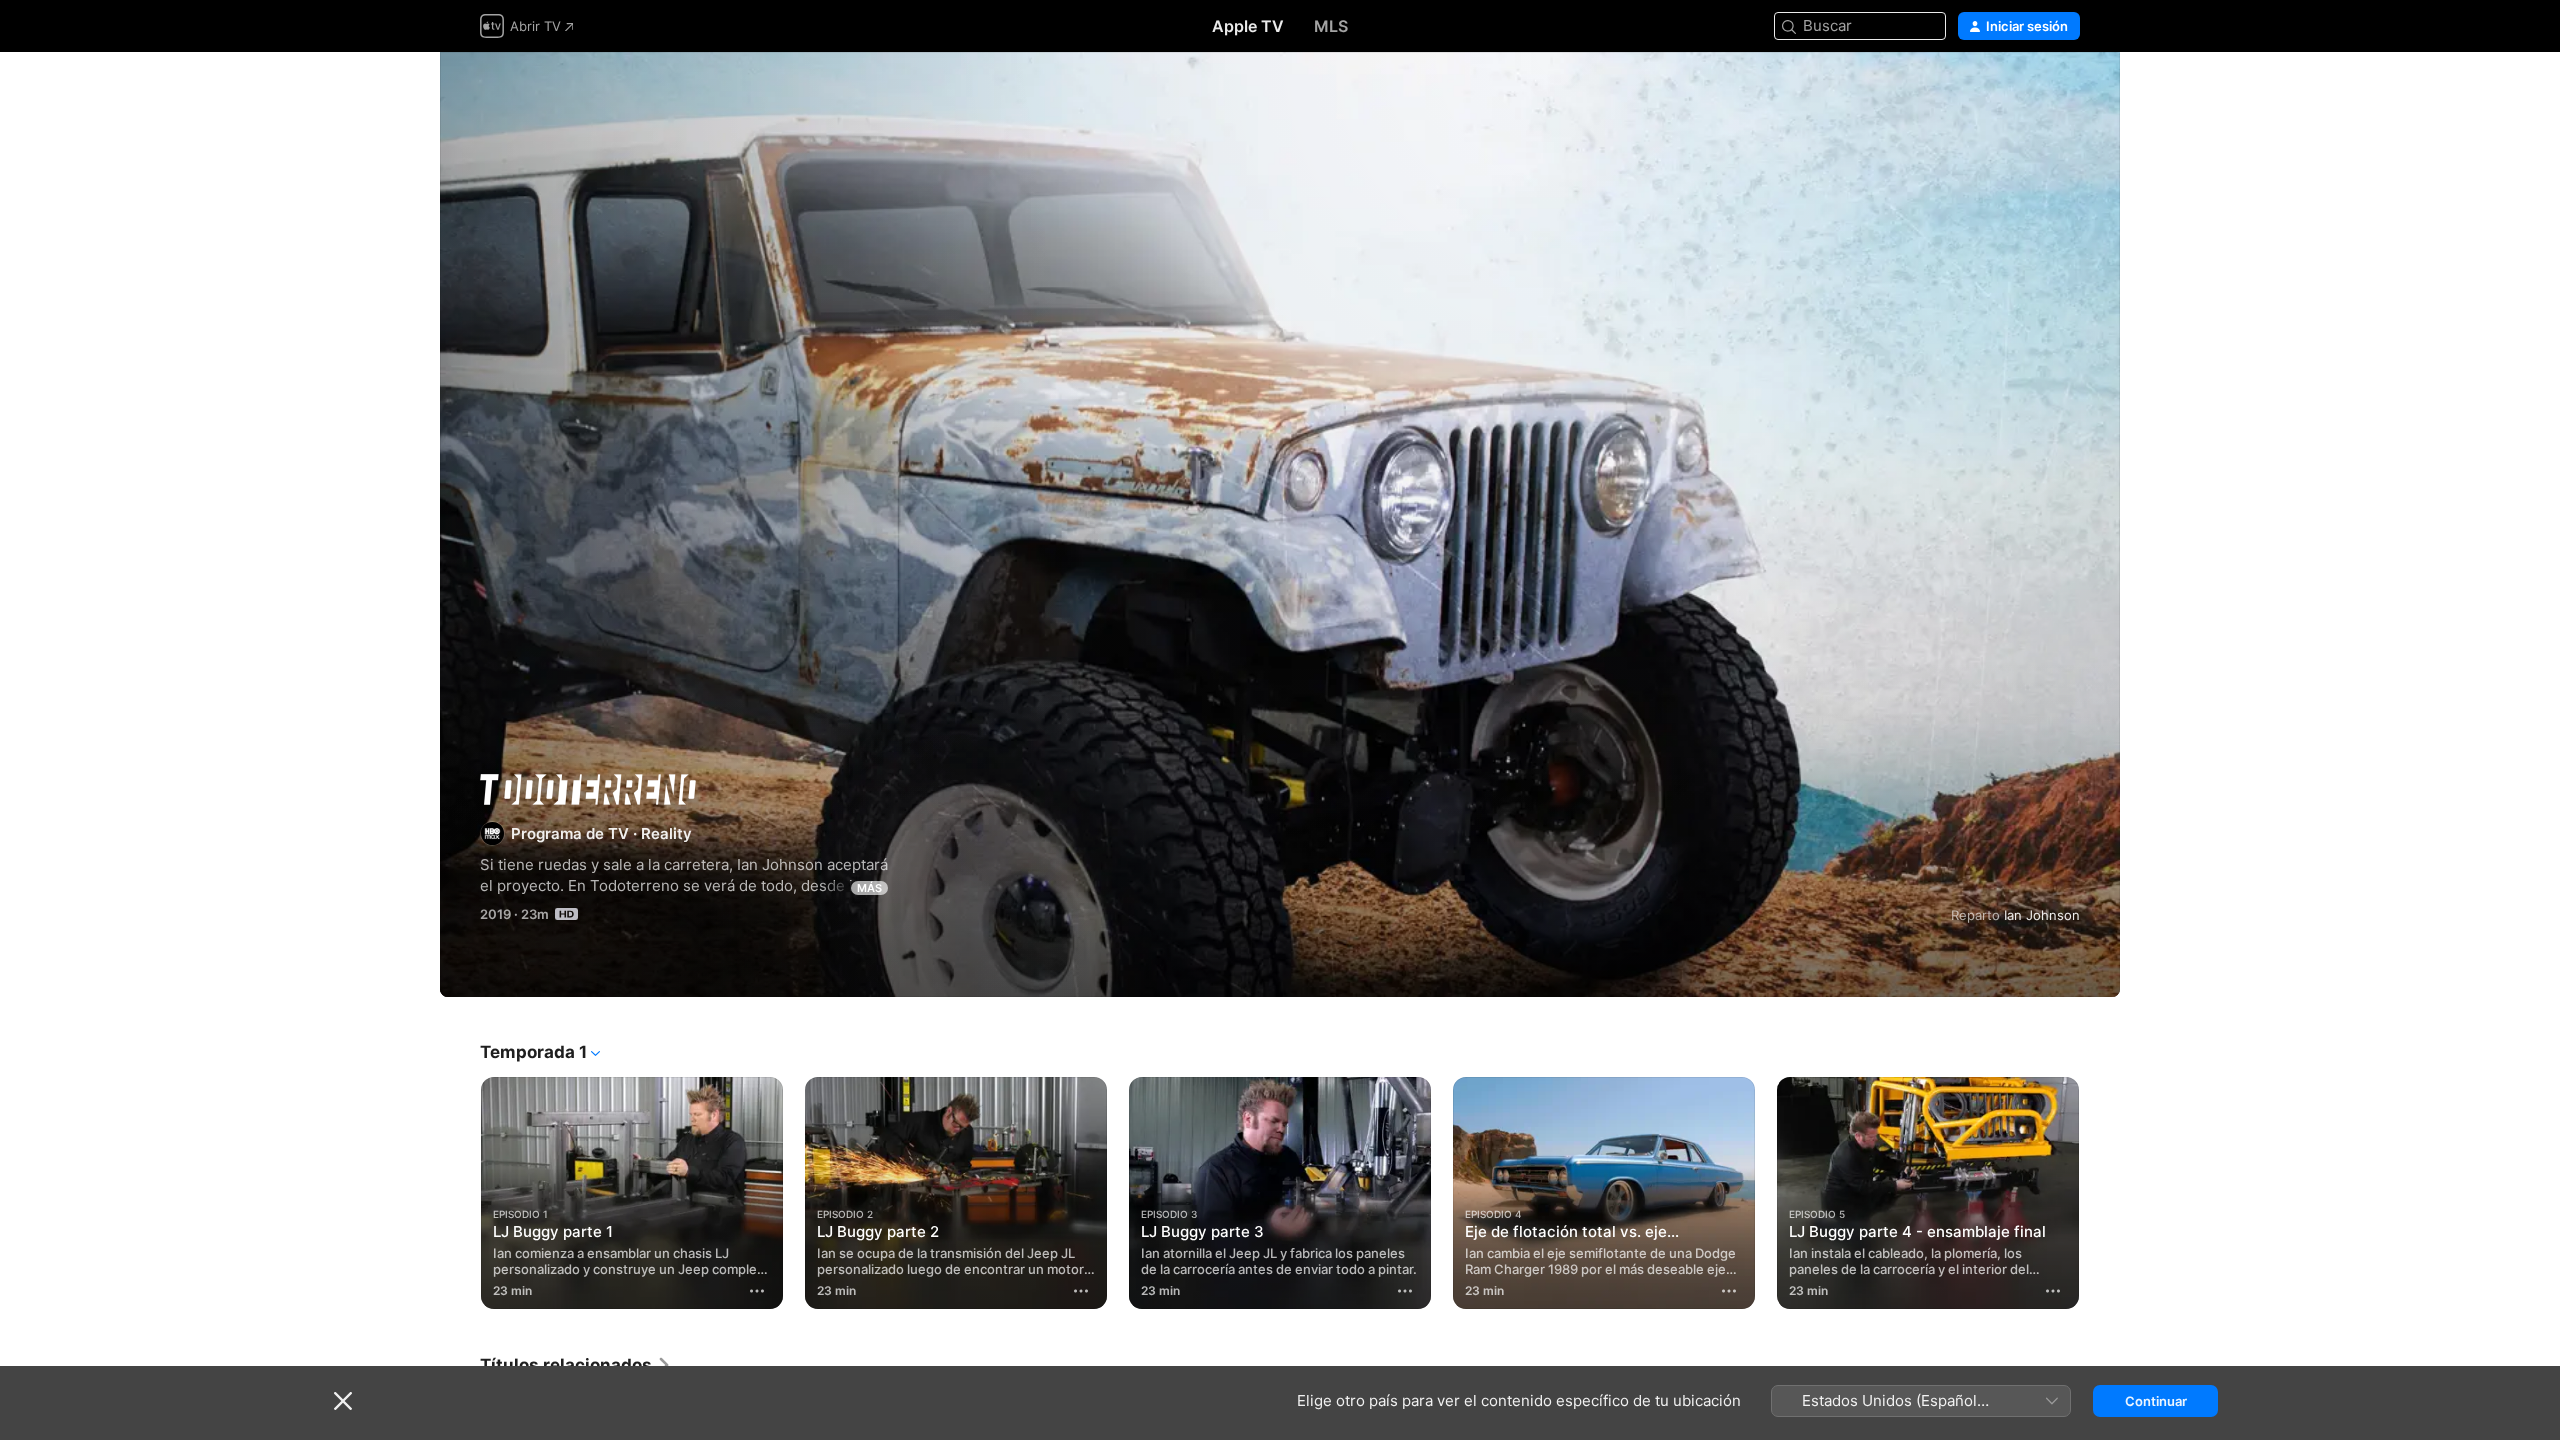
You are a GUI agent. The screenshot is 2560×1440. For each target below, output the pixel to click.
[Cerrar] (343, 1401)
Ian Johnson (2042, 915)
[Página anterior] (460, 1193)
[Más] (757, 1291)
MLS (1331, 26)
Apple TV (1248, 26)
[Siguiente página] (2100, 1193)
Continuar (2156, 1401)
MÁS (869, 888)
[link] (576, 1365)
